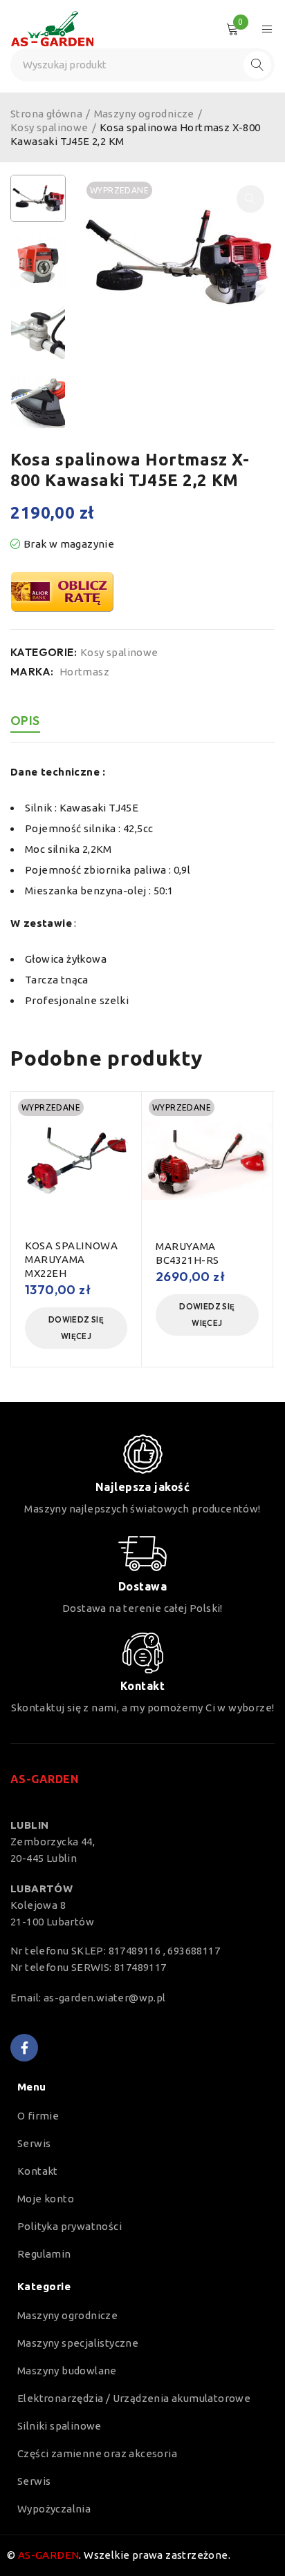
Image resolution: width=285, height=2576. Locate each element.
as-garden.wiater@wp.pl (105, 1998)
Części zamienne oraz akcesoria (97, 2453)
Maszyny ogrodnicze (144, 114)
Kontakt (38, 2171)
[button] (250, 199)
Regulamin (44, 2254)
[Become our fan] (24, 2048)
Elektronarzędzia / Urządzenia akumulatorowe (134, 2398)
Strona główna (46, 114)
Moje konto (46, 2199)
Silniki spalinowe (59, 2426)
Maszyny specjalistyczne (78, 2343)
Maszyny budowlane (67, 2371)
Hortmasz (84, 672)
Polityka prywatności (70, 2226)
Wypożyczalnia (54, 2509)
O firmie (38, 2116)
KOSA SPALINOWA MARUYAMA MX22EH (71, 1259)
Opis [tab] (25, 721)
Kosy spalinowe (49, 127)
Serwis (34, 2143)
